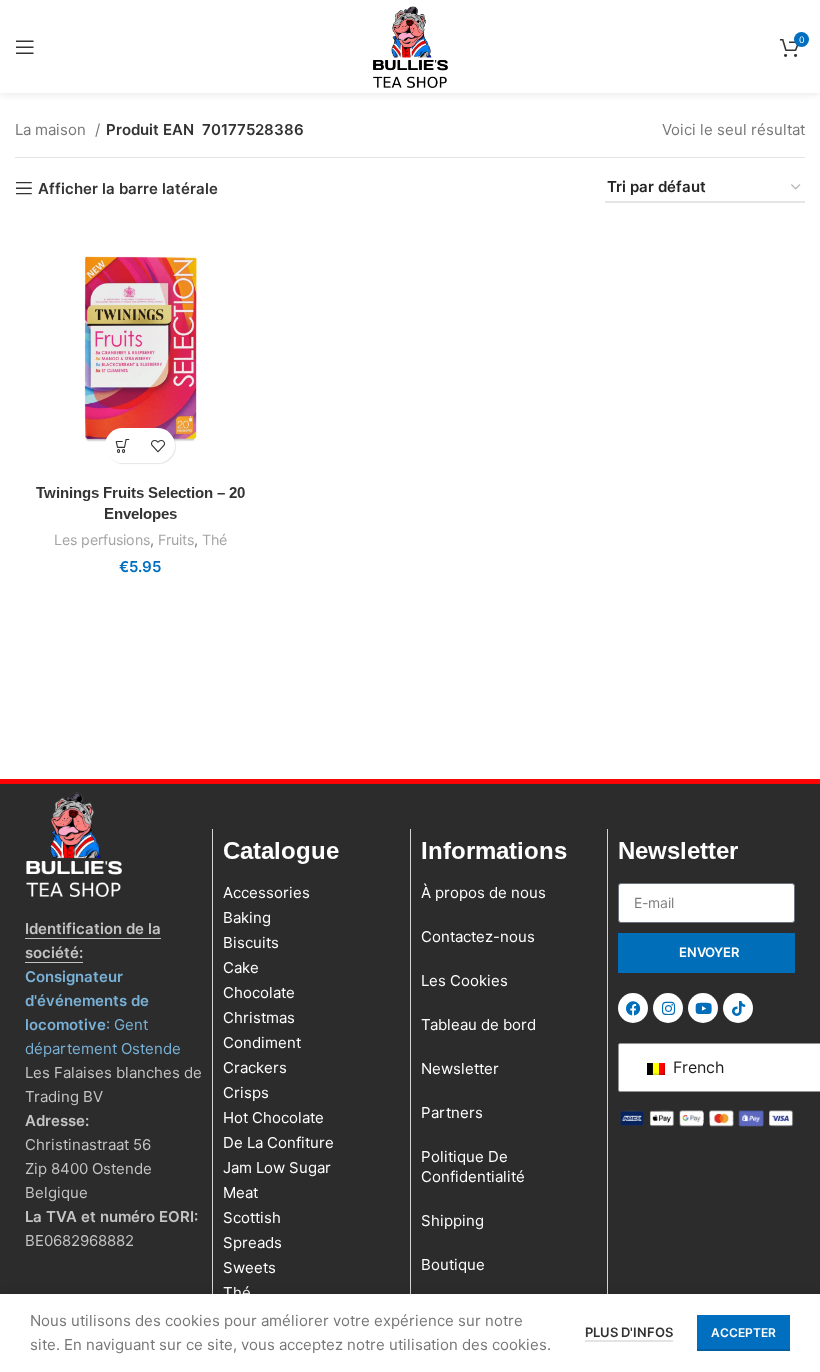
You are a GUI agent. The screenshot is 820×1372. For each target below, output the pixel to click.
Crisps (246, 1092)
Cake (241, 967)
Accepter (743, 1332)
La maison (52, 129)
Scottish (252, 1217)
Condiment (262, 1042)
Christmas (259, 1017)
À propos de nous (483, 892)
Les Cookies (464, 980)
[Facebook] (633, 1008)
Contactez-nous (478, 936)
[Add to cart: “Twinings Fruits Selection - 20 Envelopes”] (122, 445)
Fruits (176, 539)
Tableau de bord (478, 1024)
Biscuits (251, 942)
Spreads (252, 1242)
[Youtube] (703, 1008)
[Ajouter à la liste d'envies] (157, 445)
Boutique (453, 1264)
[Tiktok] (738, 1008)
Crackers (255, 1067)
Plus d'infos (629, 1332)
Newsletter (460, 1068)
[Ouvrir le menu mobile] (25, 47)
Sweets (249, 1267)
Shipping (452, 1220)
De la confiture (278, 1142)
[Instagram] (668, 1008)
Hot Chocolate (273, 1117)
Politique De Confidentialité (473, 1166)
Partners (452, 1112)
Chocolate (259, 992)
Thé (214, 539)
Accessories (266, 892)
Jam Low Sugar (277, 1167)
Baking (247, 917)
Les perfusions (102, 539)
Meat (240, 1192)
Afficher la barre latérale (128, 188)
